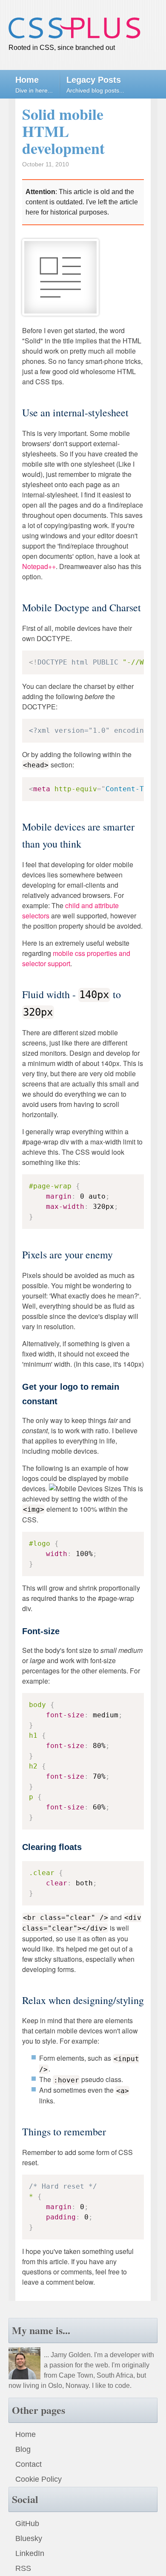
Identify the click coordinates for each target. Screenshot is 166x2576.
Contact (29, 2464)
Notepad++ (39, 566)
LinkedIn (30, 2553)
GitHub (27, 2524)
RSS (23, 2568)
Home (26, 2434)
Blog (23, 2449)
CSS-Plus (74, 28)
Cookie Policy (39, 2479)
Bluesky (29, 2538)
